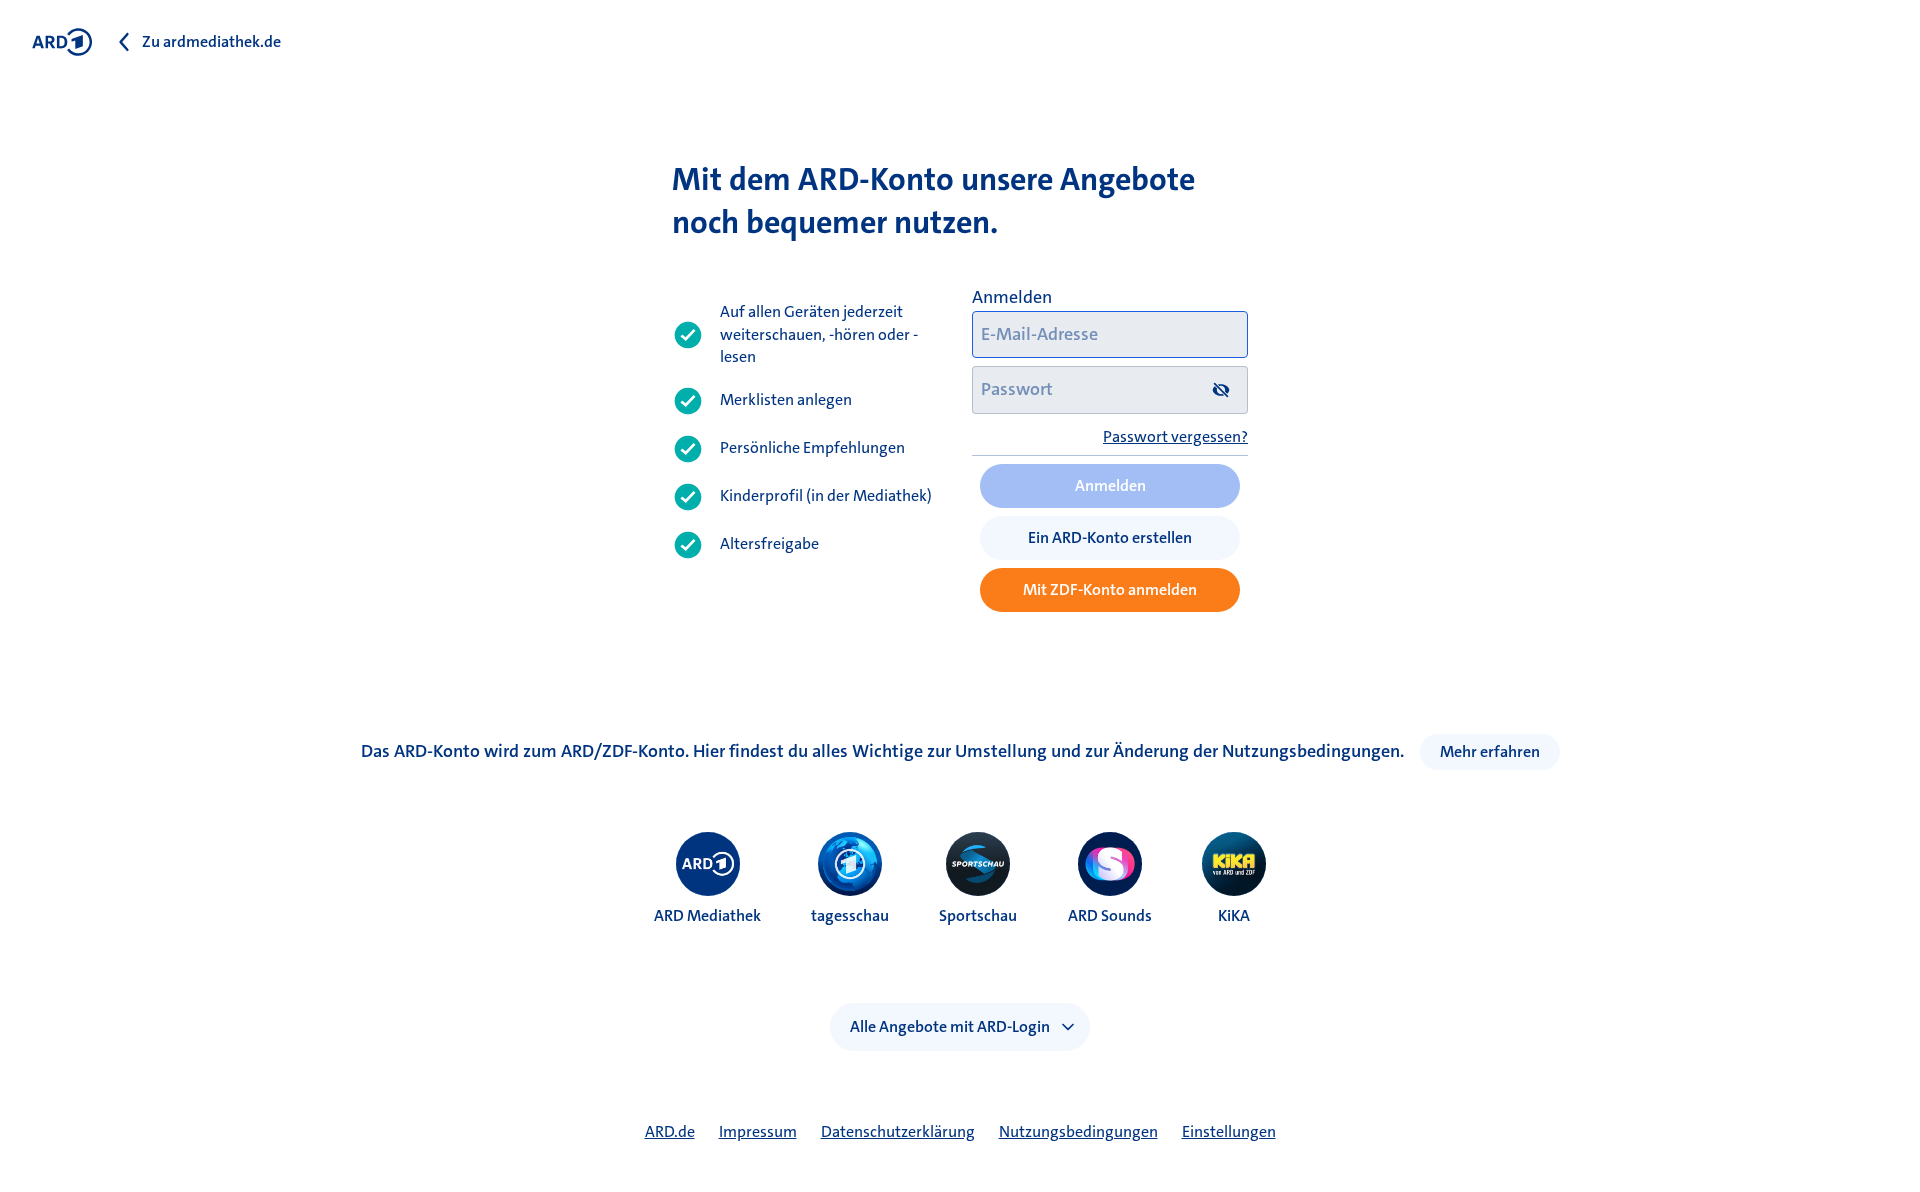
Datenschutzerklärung (898, 1131)
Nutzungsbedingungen (1078, 1131)
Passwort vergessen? (1175, 436)
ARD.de (670, 1131)
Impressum (758, 1131)
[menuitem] (708, 864)
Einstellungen (1229, 1131)
